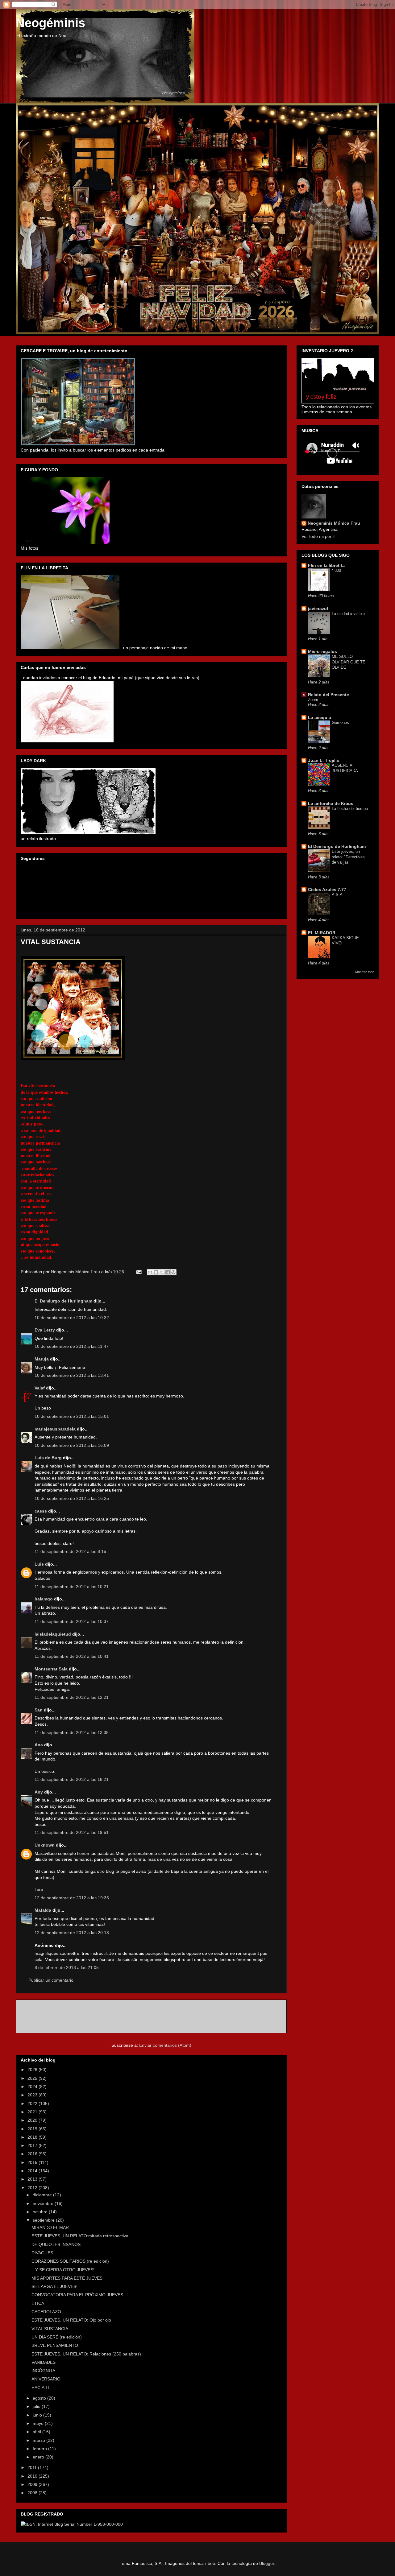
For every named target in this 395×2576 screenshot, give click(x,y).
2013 (33, 2179)
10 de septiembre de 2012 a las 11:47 (72, 1346)
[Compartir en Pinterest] (173, 1272)
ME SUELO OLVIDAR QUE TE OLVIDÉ (349, 662)
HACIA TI (40, 2388)
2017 (33, 2145)
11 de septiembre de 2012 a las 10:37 (72, 1621)
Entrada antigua (264, 2008)
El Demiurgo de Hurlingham (63, 1301)
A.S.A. (338, 895)
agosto (40, 2398)
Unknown (45, 1845)
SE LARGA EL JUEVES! (54, 2286)
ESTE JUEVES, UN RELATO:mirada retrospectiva (80, 2236)
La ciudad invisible (348, 614)
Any (39, 1792)
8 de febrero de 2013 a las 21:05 (67, 1967)
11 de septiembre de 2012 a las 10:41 (72, 1656)
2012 (33, 2188)
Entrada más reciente (45, 2008)
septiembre (44, 2220)
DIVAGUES (42, 2253)
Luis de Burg (48, 1458)
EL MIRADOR (322, 933)
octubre (41, 2212)
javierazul (318, 609)
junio (38, 2415)
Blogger (267, 2563)
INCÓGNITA (43, 2371)
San (39, 1710)
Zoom (313, 700)
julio (37, 2406)
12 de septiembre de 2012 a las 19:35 (72, 1898)
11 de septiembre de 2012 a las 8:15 (70, 1551)
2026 (33, 2070)
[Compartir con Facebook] (168, 1272)
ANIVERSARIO (46, 2379)
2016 (33, 2154)
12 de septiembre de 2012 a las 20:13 (72, 1933)
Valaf (40, 1388)
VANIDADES (44, 2362)
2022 (33, 2103)
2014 (33, 2171)
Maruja (42, 1359)
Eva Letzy (45, 1330)
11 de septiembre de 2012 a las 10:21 (72, 1587)
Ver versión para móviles (151, 2020)
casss (41, 1511)
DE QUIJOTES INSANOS (56, 2244)
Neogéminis (50, 23)
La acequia (320, 717)
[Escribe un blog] (156, 1272)
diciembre (43, 2195)
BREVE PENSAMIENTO (55, 2345)
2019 (33, 2129)
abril (37, 2432)
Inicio (158, 2008)
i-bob (210, 2563)
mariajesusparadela (55, 1429)
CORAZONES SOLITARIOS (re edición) (70, 2261)
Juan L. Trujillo (324, 760)
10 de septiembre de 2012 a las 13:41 (72, 1375)
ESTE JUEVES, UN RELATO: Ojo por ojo (71, 2320)
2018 (33, 2137)
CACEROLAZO (46, 2312)
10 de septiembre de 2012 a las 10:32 (72, 1318)
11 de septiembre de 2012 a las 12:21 (72, 1697)
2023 (33, 2095)
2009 (33, 2484)
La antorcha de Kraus (331, 803)
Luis (39, 1564)
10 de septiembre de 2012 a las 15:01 (72, 1416)
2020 (33, 2120)
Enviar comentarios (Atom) (165, 2045)
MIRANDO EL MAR (50, 2227)
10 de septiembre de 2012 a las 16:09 (72, 1445)
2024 (33, 2087)
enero (39, 2457)
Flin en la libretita (326, 565)
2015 (33, 2162)
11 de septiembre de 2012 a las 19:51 (72, 1832)
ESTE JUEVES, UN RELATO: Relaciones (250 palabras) (86, 2354)
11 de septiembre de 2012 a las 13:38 (72, 1732)
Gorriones (340, 722)
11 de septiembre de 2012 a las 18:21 (72, 1779)
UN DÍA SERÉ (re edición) (57, 2337)
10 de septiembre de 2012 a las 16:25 (72, 1498)
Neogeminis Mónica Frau (334, 523)
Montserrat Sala (51, 1669)
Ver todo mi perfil (318, 536)
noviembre (44, 2203)
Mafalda (43, 1910)
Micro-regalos (322, 651)
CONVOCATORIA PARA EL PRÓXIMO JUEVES (77, 2295)
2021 (33, 2112)
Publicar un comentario (51, 1980)
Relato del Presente (328, 695)
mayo (39, 2423)
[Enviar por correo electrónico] (150, 1272)
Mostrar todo (365, 972)
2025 (33, 2078)
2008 (33, 2493)
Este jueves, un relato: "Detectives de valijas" (348, 857)
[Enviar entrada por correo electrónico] (138, 1272)
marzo (39, 2440)
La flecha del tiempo (350, 809)
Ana (39, 1745)
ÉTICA (38, 2303)
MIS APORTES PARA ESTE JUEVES (67, 2278)
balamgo (44, 1599)
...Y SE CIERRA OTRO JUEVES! (63, 2270)
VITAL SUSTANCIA (50, 2329)
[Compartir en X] (162, 1272)
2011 (33, 2467)
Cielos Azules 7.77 (327, 890)
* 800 (336, 570)
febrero (40, 2449)
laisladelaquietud (53, 1634)
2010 (33, 2476)
